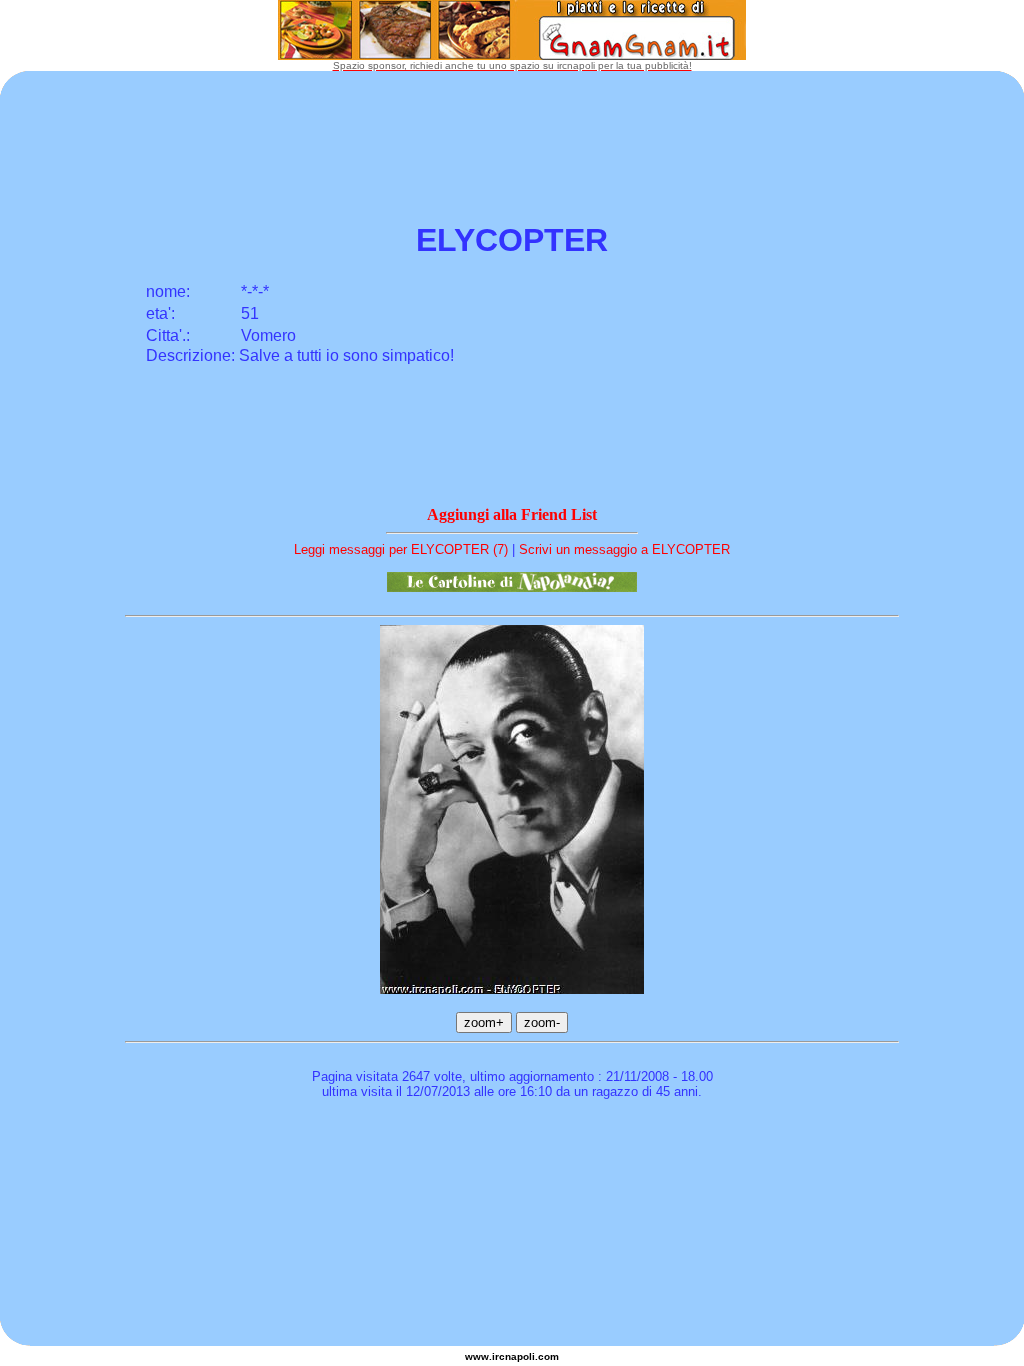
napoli (520, 1356)
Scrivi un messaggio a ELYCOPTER (624, 549)
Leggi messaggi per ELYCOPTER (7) (401, 549)
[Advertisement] (512, 1165)
